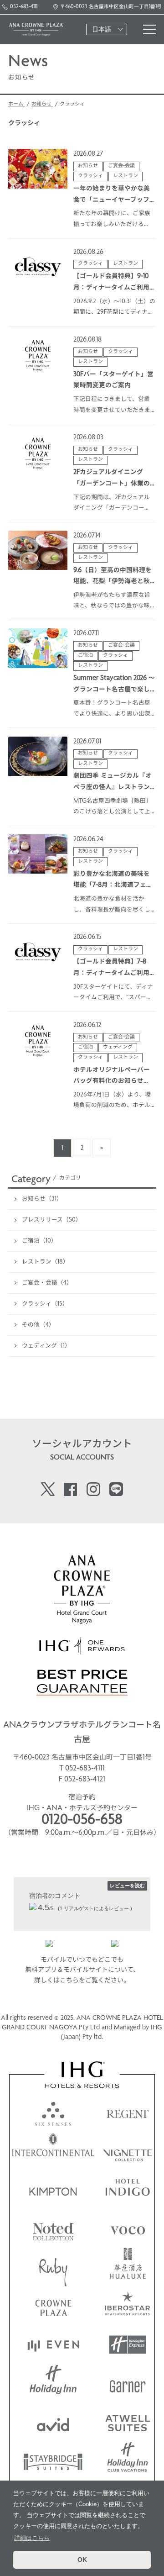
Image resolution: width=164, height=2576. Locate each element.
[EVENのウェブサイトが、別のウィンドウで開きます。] (53, 2345)
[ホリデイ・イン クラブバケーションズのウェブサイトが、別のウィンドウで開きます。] (128, 2461)
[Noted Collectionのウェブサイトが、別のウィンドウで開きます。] (53, 2228)
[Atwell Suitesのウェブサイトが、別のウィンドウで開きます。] (128, 2422)
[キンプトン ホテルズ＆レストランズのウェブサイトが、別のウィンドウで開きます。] (53, 2189)
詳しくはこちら (56, 1981)
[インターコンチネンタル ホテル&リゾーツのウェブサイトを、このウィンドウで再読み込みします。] (53, 2151)
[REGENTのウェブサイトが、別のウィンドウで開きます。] (128, 2112)
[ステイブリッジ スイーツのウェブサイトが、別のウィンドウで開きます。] (53, 2461)
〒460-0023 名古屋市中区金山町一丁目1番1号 (111, 7)
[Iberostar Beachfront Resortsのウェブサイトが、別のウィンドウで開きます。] (128, 2306)
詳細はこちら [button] (32, 2538)
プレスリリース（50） (52, 1220)
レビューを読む (127, 1886)
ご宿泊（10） (39, 1241)
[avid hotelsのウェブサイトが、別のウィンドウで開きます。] (53, 2422)
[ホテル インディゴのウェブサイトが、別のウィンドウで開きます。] (128, 2189)
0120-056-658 (82, 1821)
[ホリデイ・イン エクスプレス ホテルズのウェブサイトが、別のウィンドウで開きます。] (128, 2345)
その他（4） (38, 1325)
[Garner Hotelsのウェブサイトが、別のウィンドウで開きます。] (128, 2384)
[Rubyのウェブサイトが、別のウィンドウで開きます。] (53, 2267)
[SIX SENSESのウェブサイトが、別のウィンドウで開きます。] (53, 2112)
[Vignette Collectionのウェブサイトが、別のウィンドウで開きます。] (128, 2151)
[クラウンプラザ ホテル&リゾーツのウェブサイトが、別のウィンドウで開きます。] (53, 2306)
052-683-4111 (24, 7)
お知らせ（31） (42, 1199)
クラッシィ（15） (45, 1304)
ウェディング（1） (46, 1346)
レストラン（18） (45, 1262)
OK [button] (82, 2560)
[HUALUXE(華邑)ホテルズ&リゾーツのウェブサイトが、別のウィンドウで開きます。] (128, 2267)
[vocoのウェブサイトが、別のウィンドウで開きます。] (128, 2228)
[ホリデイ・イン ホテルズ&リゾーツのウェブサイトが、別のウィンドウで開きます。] (53, 2384)
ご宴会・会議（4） (47, 1283)
